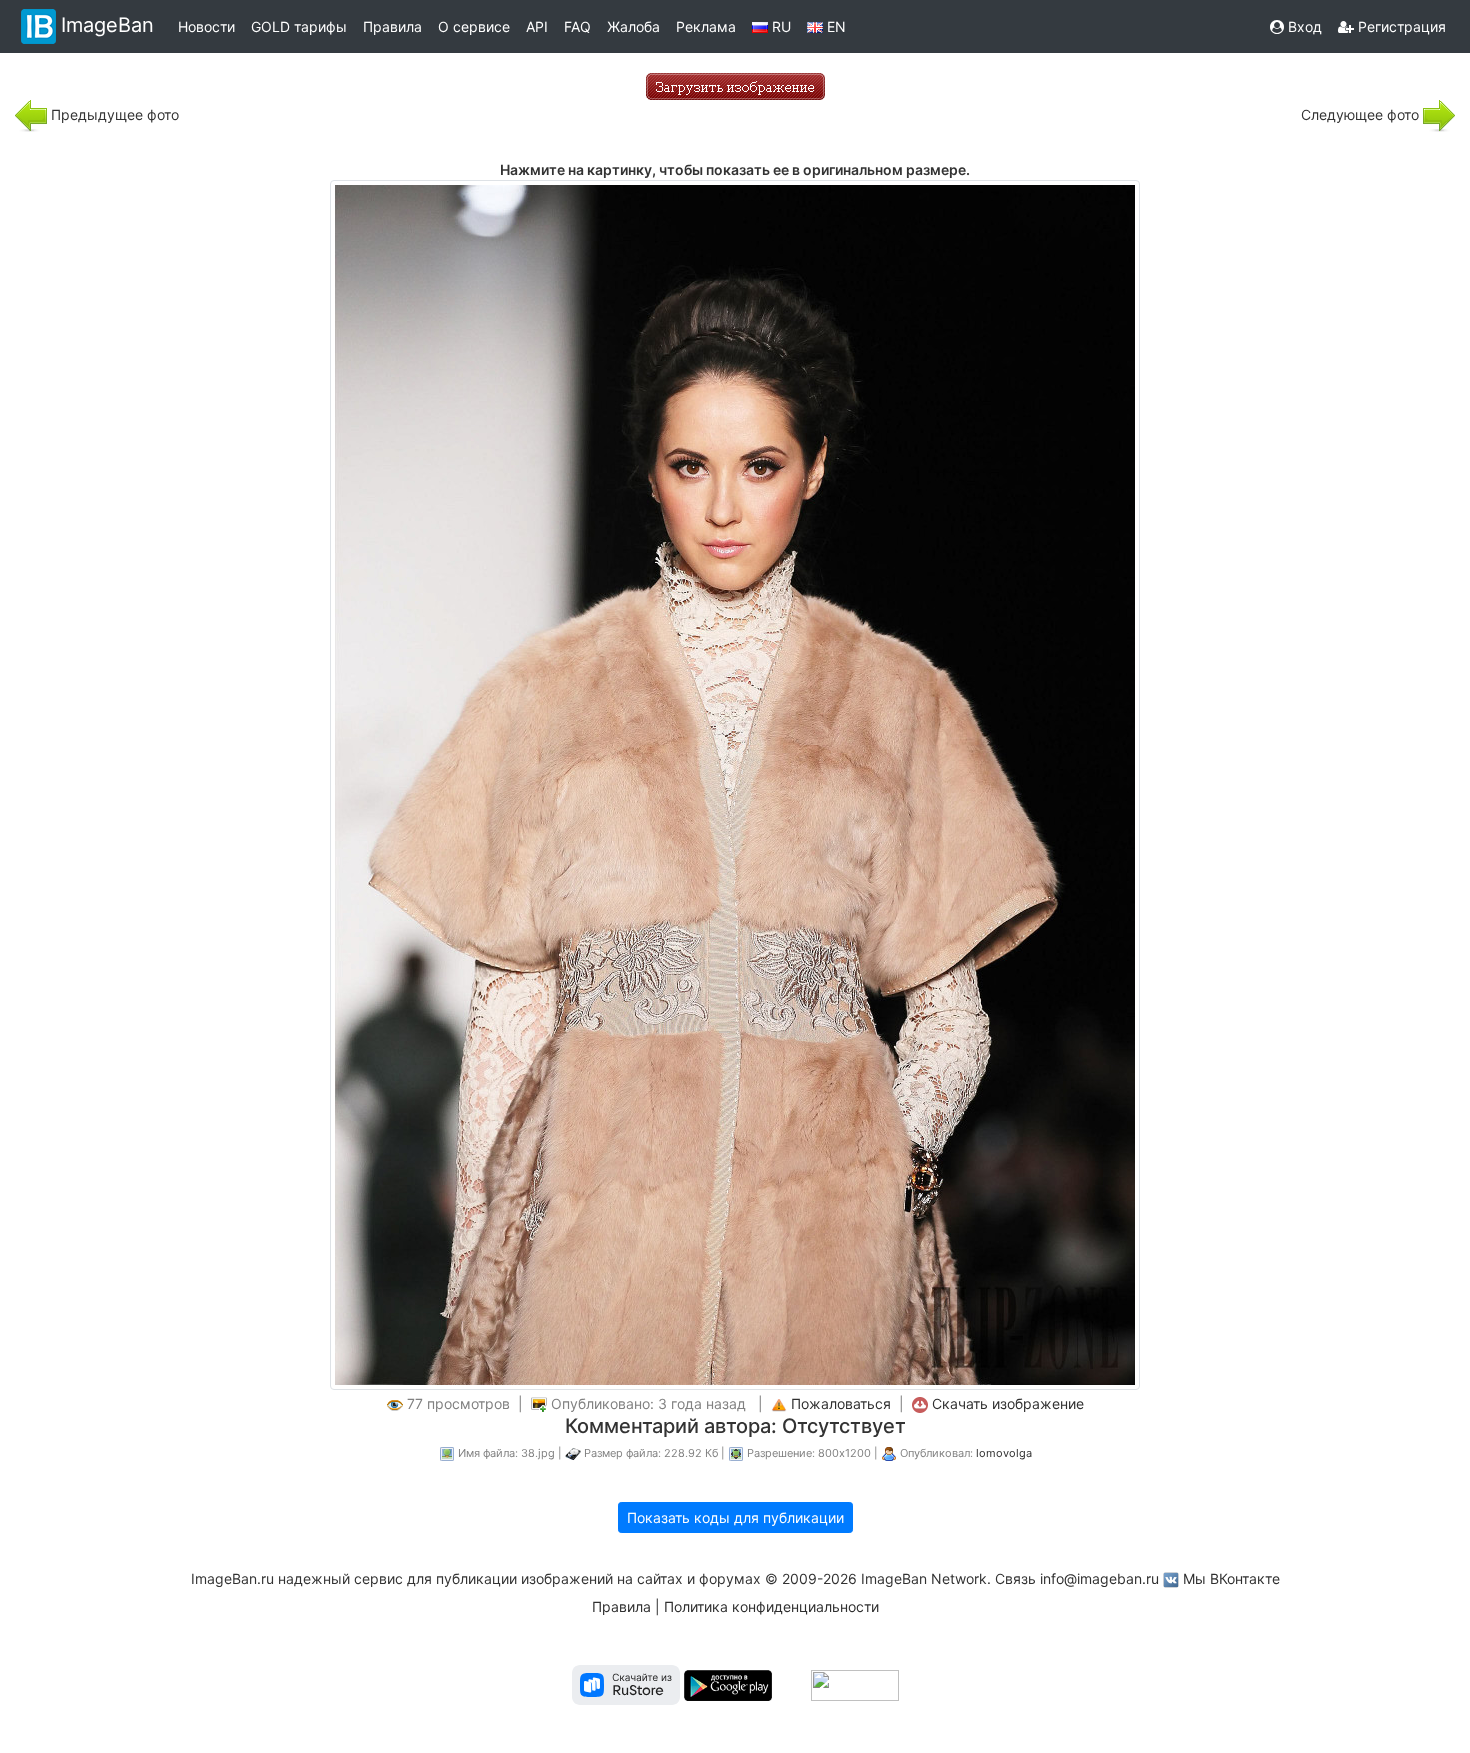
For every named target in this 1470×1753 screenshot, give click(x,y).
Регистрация (1400, 26)
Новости (206, 26)
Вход (1303, 26)
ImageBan (107, 25)
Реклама (706, 26)
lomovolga (1004, 1453)
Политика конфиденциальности (771, 1606)
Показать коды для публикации (735, 1517)
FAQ (577, 26)
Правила (392, 26)
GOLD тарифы (299, 26)
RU (779, 26)
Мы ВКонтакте (1231, 1578)
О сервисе (474, 26)
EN (834, 26)
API (537, 26)
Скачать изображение (1008, 1403)
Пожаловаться (841, 1403)
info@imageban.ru (1099, 1578)
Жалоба (633, 26)
